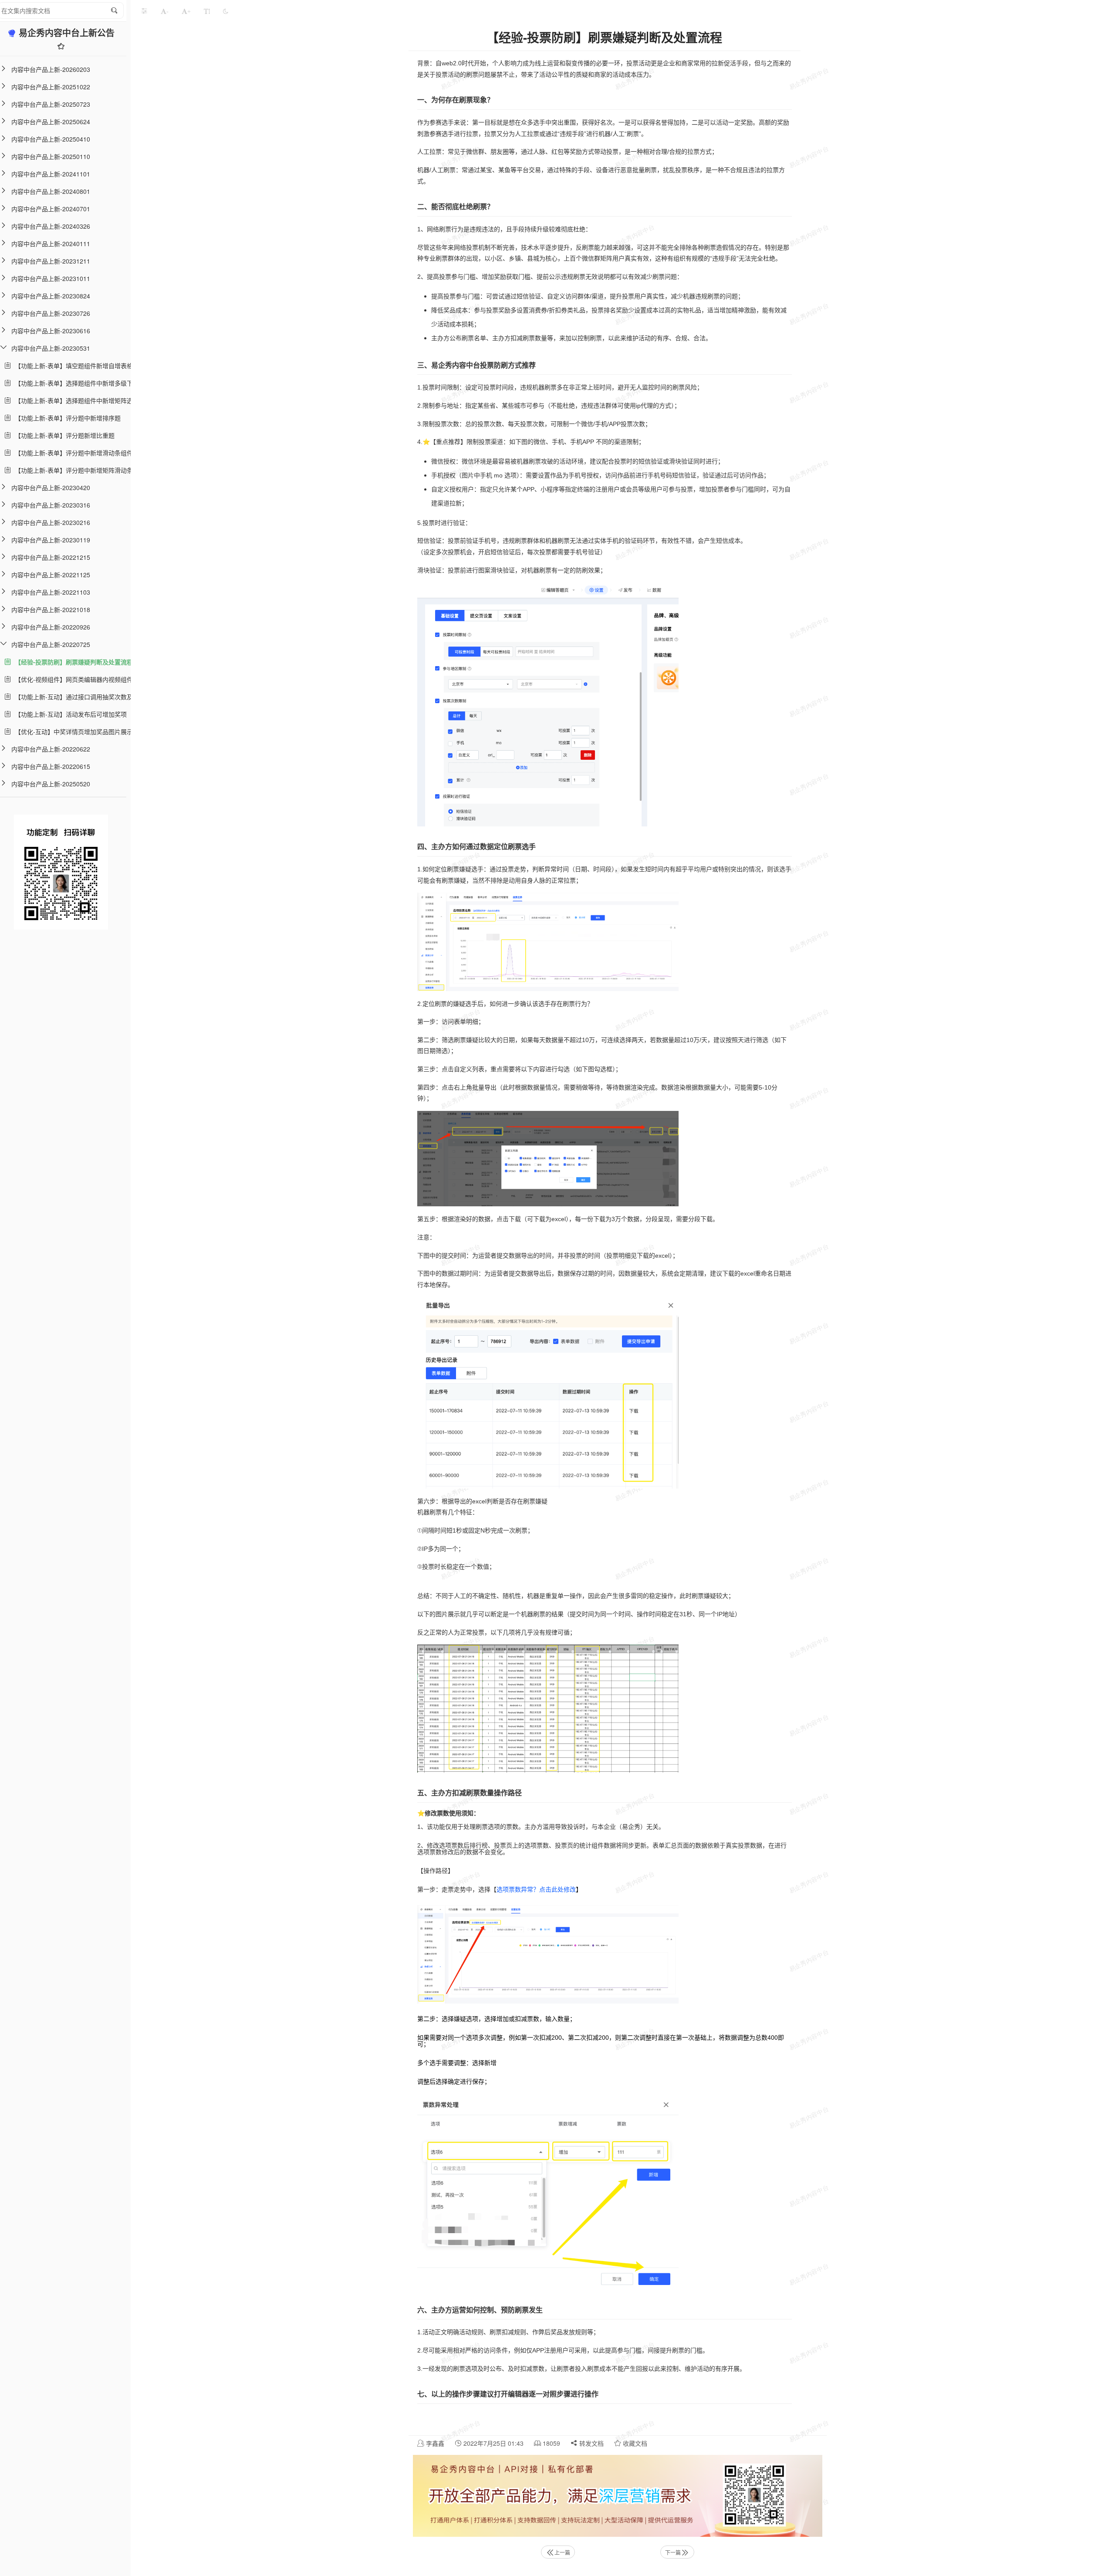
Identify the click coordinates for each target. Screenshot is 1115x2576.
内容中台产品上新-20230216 (51, 522)
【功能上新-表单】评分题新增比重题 (63, 435)
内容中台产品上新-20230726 (51, 313)
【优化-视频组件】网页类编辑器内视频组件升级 (78, 679)
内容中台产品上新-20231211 (51, 261)
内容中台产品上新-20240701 (51, 209)
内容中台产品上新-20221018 (51, 609)
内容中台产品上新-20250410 (51, 139)
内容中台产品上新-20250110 (51, 156)
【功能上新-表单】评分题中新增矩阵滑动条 (72, 470)
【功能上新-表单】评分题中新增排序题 (66, 418)
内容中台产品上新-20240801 (51, 191)
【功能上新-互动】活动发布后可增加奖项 (69, 714)
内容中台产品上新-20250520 (51, 784)
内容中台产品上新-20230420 (51, 487)
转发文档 (591, 2443)
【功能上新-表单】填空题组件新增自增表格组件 (78, 366)
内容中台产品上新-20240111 (51, 244)
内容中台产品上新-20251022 (51, 87)
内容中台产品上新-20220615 (51, 766)
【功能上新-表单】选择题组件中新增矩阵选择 (75, 400)
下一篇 (673, 2552)
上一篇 (562, 2552)
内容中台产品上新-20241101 (51, 174)
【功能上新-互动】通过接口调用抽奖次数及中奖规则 (84, 697)
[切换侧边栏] (144, 11)
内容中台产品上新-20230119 (51, 540)
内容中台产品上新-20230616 (51, 331)
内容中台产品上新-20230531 (51, 348)
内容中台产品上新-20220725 (51, 644)
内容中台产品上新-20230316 (51, 505)
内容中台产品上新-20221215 (51, 557)
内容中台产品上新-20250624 (51, 122)
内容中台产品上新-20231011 (51, 278)
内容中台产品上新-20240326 (51, 226)
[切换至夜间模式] (226, 11)
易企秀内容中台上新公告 (67, 32)
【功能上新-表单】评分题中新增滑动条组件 (72, 453)
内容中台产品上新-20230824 (51, 296)
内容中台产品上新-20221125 (51, 575)
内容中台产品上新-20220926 (51, 627)
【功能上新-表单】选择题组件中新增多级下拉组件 (81, 383)
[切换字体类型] (207, 11)
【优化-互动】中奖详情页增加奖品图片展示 (72, 731)
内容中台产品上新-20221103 (51, 592)
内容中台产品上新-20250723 (51, 104)
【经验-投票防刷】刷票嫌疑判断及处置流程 (72, 662)
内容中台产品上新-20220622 (51, 749)
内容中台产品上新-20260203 (51, 69)
